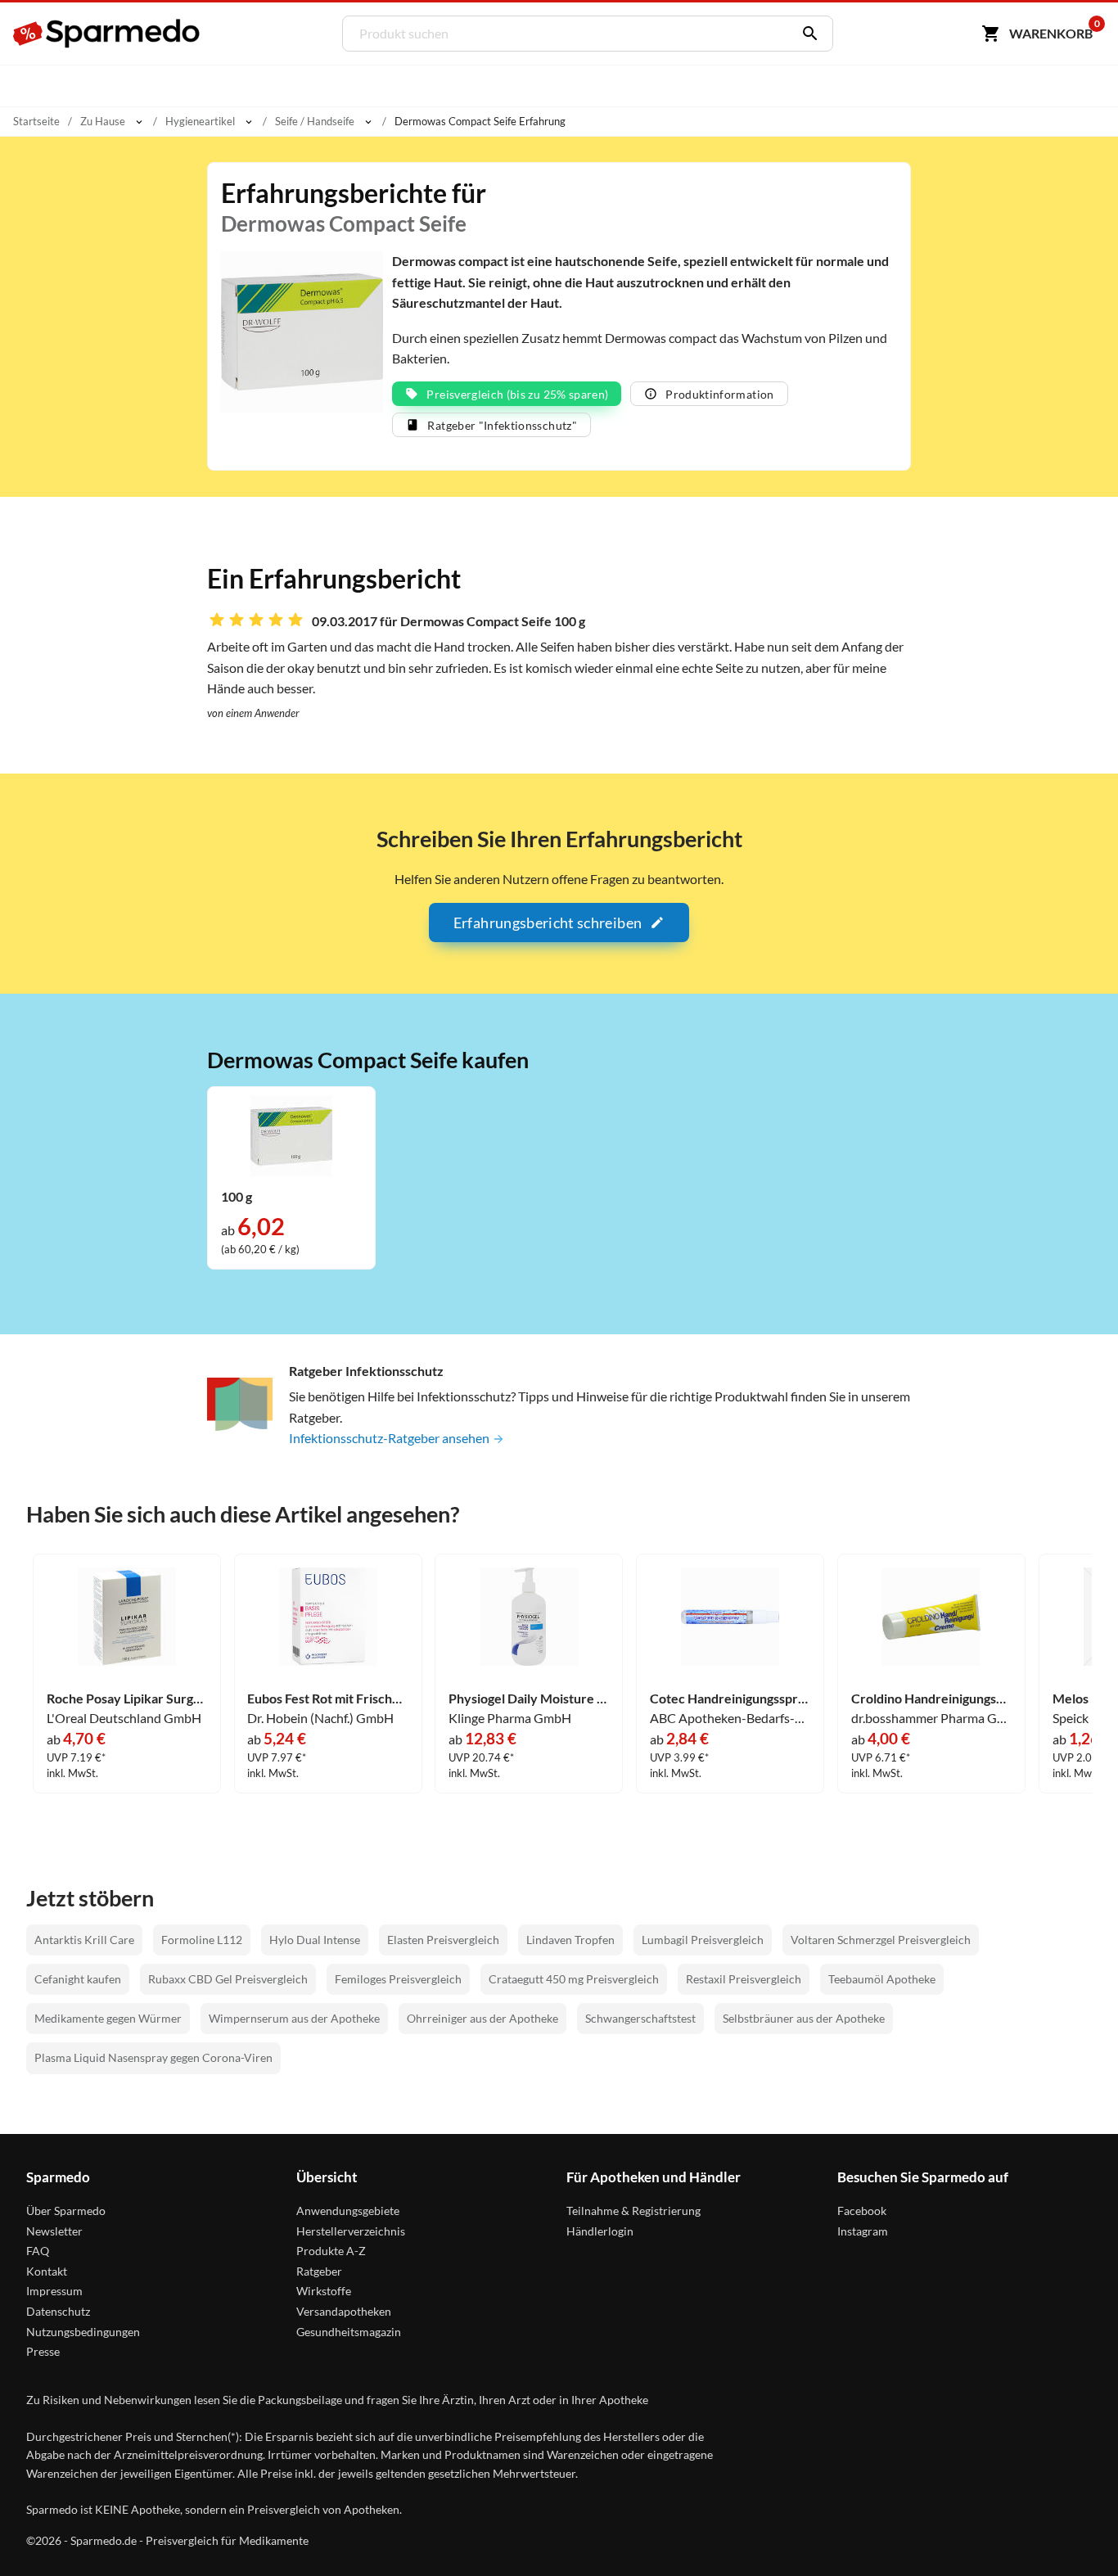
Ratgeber (319, 2271)
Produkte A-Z (331, 2251)
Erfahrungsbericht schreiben (548, 923)
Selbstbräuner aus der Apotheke (804, 2018)
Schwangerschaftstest (640, 2018)
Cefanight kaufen (78, 1979)
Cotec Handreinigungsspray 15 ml (730, 1699)
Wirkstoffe (324, 2291)
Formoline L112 (202, 1940)
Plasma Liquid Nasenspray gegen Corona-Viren (153, 2057)
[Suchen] (806, 34)
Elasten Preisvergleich (443, 1940)
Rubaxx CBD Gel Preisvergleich (228, 1979)
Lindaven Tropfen (570, 1940)
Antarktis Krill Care (84, 1940)
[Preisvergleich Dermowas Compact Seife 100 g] (291, 1134)
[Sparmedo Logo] (107, 34)
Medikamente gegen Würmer (108, 2018)
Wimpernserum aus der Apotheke (294, 2018)
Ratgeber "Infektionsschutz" (502, 425)
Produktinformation (719, 394)
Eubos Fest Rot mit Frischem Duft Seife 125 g (327, 1699)
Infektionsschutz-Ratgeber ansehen (390, 1438)
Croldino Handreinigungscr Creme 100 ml (931, 1699)
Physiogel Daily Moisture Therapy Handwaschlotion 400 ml (529, 1699)
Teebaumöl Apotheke (882, 1979)
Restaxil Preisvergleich (744, 1979)
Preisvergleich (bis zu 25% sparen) (517, 394)
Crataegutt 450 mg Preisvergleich (574, 1979)
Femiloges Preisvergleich (398, 1979)
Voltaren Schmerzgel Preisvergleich (881, 1940)
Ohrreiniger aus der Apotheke (482, 2018)
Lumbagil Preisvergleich (703, 1940)
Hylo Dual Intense (315, 1940)
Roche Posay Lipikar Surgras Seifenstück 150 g (127, 1699)
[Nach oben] (1074, 2532)
